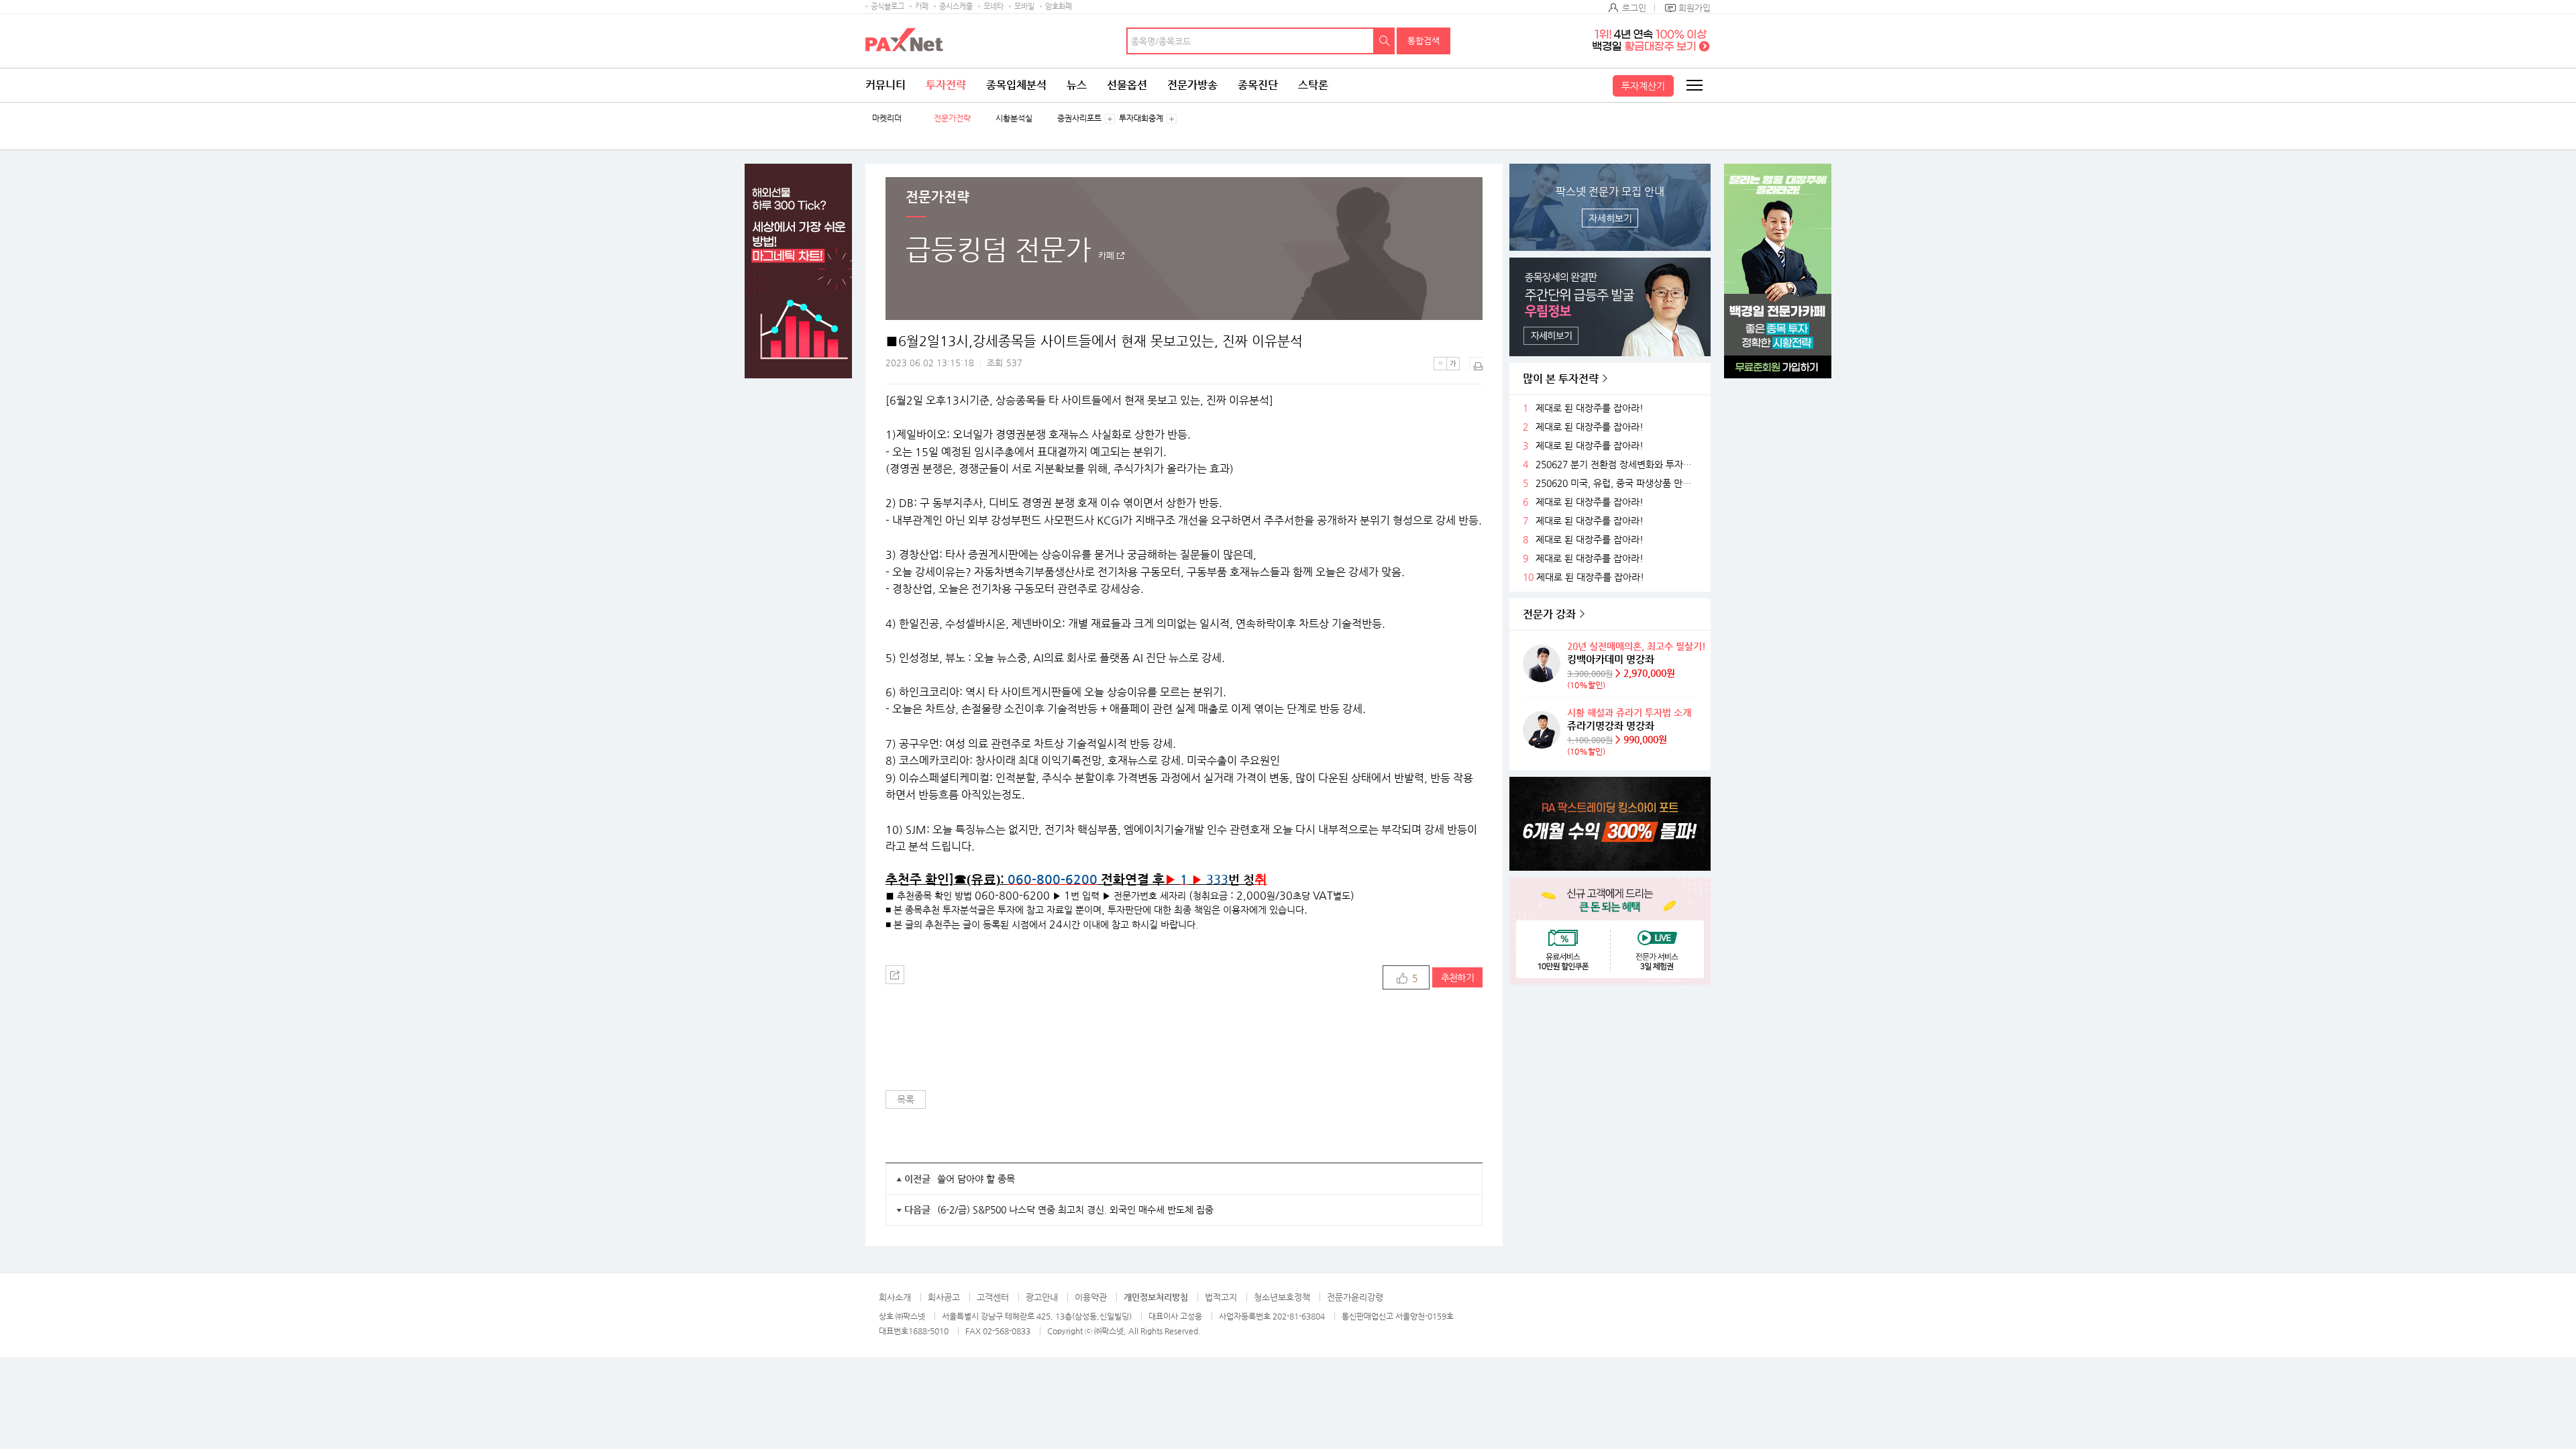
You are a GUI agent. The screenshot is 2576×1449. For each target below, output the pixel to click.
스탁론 (1313, 85)
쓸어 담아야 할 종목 (976, 1179)
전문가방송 (1192, 85)
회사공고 (944, 1297)
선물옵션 (1127, 85)
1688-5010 (928, 1331)
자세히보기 (1610, 218)
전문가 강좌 (1549, 614)
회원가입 (1695, 8)
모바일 (1024, 6)
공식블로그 (888, 6)
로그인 (1634, 8)
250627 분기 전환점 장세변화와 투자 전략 (1616, 465)
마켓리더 (887, 118)
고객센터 (993, 1297)
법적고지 (1221, 1297)
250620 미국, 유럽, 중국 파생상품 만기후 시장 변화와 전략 (1616, 483)
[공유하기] (895, 975)
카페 (922, 6)
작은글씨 (1440, 364)
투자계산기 (1643, 86)
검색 (1385, 41)
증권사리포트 (1079, 118)
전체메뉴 (1694, 85)
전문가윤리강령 (1355, 1297)
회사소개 (895, 1297)
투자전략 (946, 85)
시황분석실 (1014, 118)
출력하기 (1476, 364)
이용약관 (1091, 1297)
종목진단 (1258, 85)
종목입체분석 (1016, 85)
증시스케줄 (956, 6)
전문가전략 (952, 118)
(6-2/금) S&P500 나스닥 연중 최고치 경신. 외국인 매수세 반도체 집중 (1075, 1210)
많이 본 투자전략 (1561, 379)
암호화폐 (1059, 6)
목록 (906, 1099)
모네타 (994, 6)
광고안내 (1042, 1297)
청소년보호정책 (1282, 1297)
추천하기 (1457, 977)
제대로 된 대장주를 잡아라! (1590, 408)
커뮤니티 (885, 85)
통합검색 (1424, 41)
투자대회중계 (1141, 118)
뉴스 (1077, 85)
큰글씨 (1453, 364)
